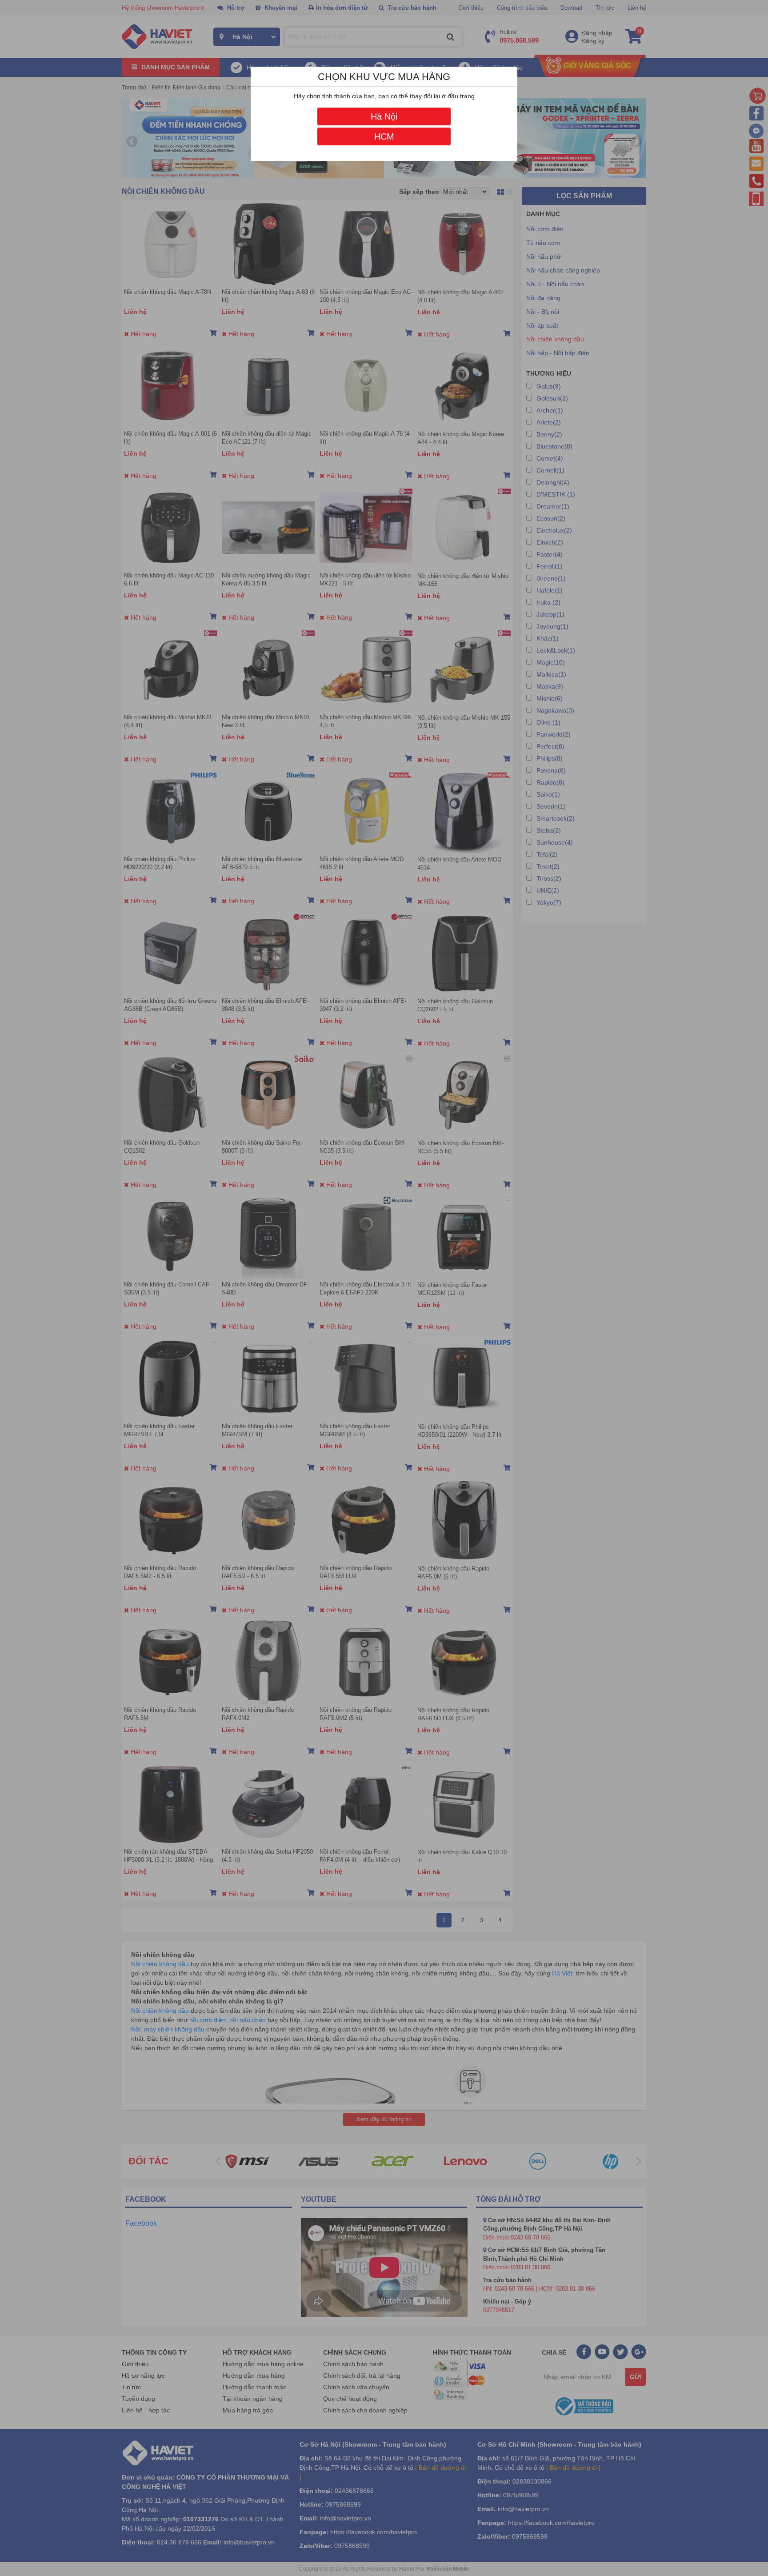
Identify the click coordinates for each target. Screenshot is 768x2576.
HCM (384, 136)
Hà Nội (384, 116)
